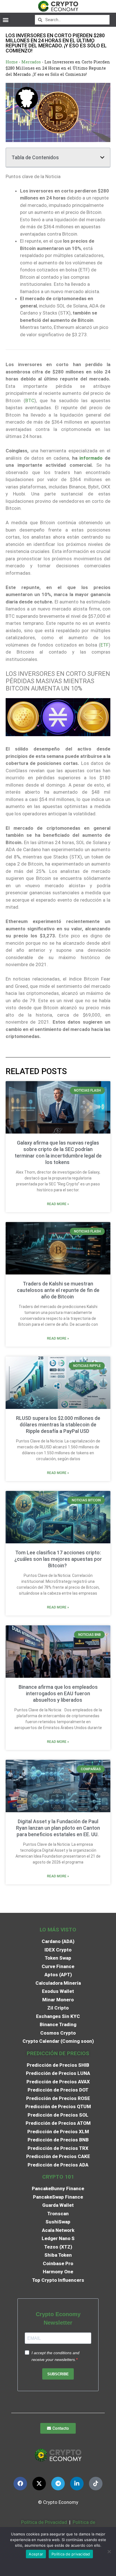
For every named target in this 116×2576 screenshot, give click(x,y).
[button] (5, 20)
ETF (105, 645)
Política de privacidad (71, 2554)
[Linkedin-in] (77, 2484)
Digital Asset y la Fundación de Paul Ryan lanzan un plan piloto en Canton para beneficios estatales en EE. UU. (58, 1828)
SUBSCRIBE (58, 2374)
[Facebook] (20, 2484)
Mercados (31, 62)
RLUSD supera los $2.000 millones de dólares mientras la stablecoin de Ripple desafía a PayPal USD (58, 1425)
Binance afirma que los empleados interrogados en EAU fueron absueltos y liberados (58, 1693)
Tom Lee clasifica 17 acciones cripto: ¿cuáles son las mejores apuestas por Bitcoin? (58, 1559)
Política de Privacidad (44, 2522)
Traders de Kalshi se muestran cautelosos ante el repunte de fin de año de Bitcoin (58, 1290)
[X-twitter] (39, 2484)
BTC (30, 400)
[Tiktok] (96, 2484)
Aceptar (36, 2554)
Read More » (58, 1204)
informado (91, 458)
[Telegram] (58, 2484)
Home (12, 62)
